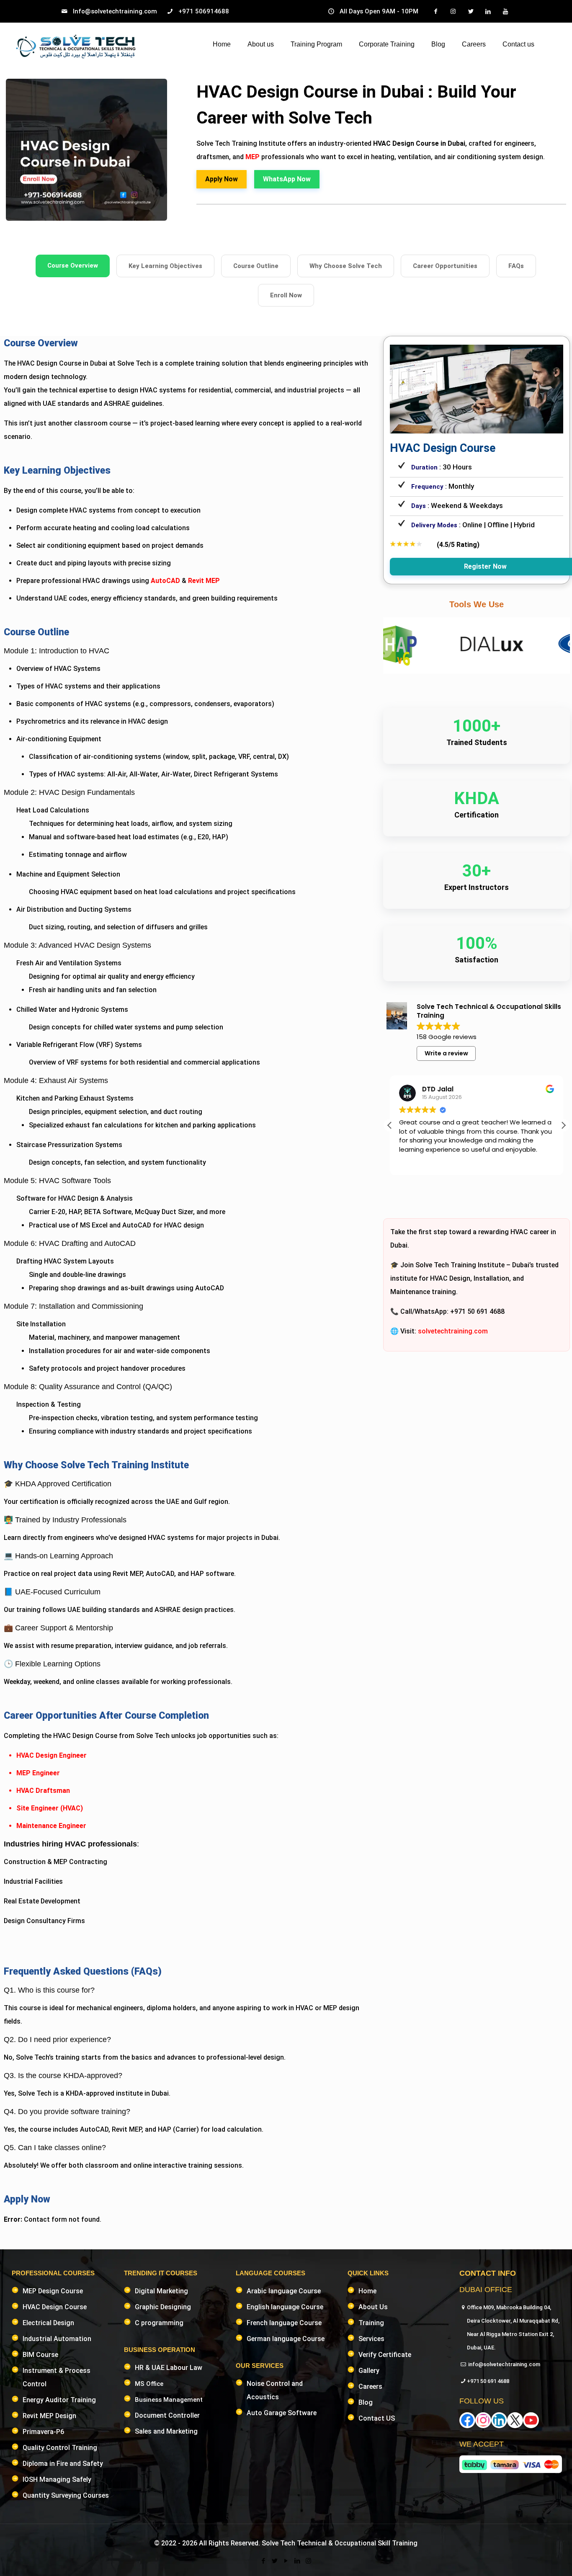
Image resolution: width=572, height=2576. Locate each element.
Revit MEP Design (49, 2416)
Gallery (369, 2371)
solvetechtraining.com (453, 1331)
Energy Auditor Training (59, 2400)
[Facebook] (263, 2561)
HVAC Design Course (55, 2307)
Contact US (377, 2418)
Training (371, 2323)
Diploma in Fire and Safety (63, 2464)
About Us (373, 2307)
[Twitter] (274, 2561)
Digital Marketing (161, 2291)
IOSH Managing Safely (57, 2479)
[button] (563, 1125)
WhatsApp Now (287, 179)
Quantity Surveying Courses (66, 2495)
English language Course (285, 2307)
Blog (366, 2402)
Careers (370, 2386)
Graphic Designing (163, 2307)
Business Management (169, 2400)
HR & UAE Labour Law (169, 2368)
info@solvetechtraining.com (504, 2364)
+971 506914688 (204, 11)
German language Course (286, 2339)
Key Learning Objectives (165, 266)
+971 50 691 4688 (488, 2381)
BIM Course (40, 2355)
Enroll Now (286, 295)
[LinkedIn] (297, 2561)
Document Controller (167, 2415)
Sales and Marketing (166, 2431)
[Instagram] (308, 2561)
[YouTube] (286, 2561)
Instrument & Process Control (57, 2377)
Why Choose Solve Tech (346, 266)
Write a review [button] (446, 1053)
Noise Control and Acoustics (275, 2390)
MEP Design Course (53, 2291)
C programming (159, 2323)
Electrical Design (48, 2323)
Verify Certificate (385, 2355)
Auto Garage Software (282, 2413)
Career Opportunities (445, 266)
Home (367, 2291)
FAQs (516, 266)
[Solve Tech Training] (76, 47)
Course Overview (73, 266)
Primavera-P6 (43, 2432)
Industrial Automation (57, 2339)
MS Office (149, 2384)
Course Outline (256, 266)
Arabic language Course (284, 2291)
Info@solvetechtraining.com (115, 11)
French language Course (284, 2323)
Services (371, 2339)
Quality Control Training (60, 2448)
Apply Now (222, 179)
